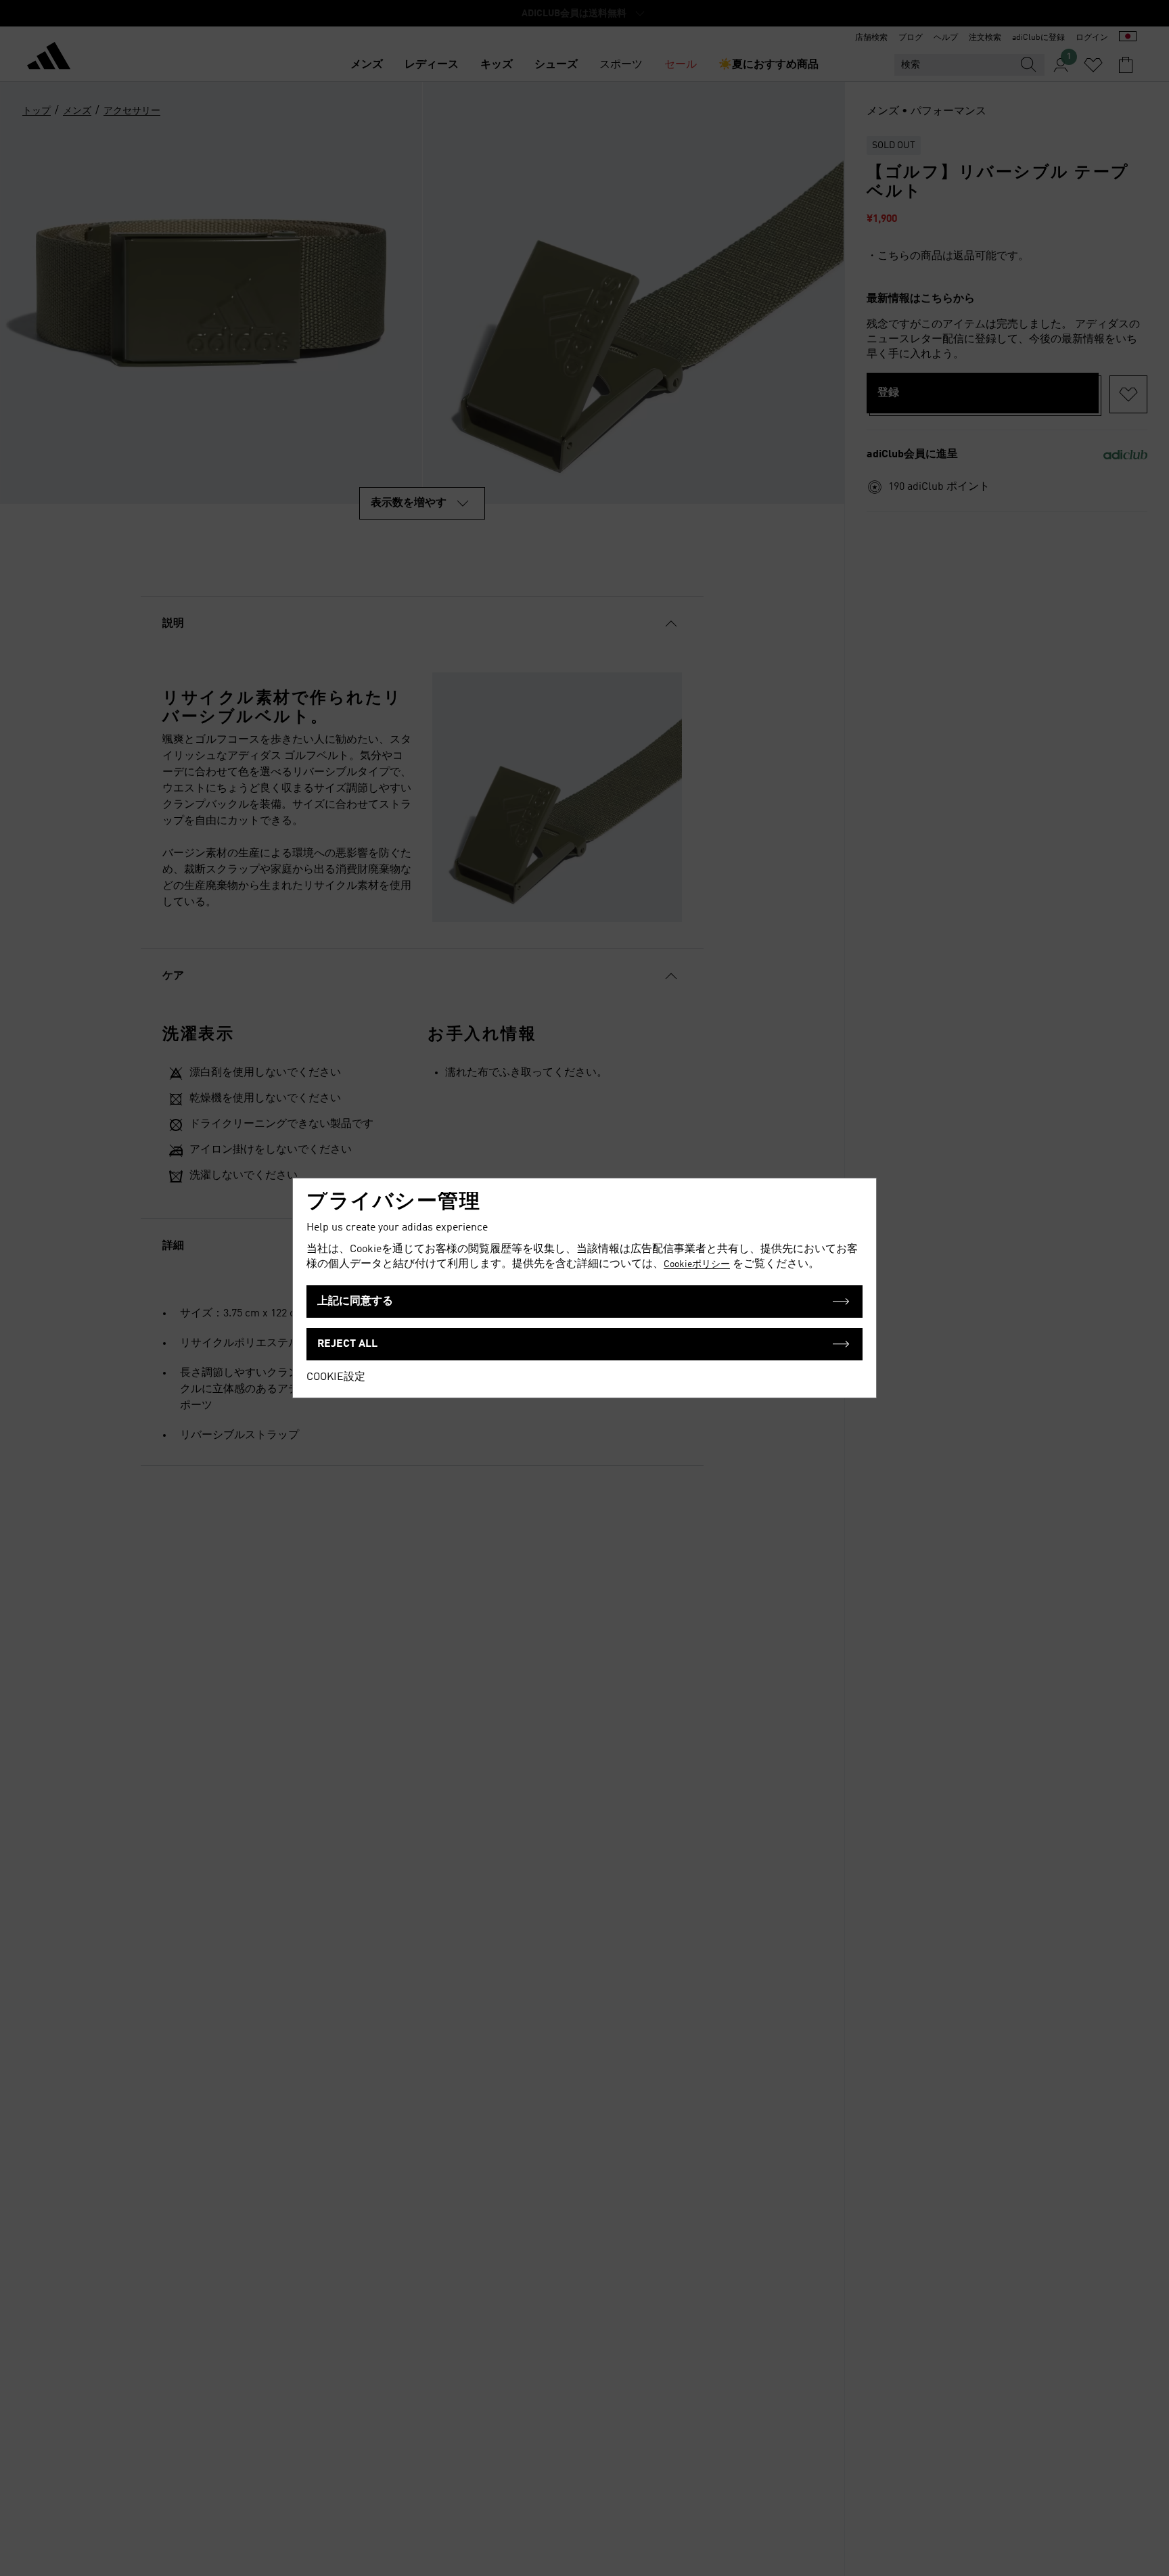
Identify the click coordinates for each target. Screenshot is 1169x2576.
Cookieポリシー (697, 1264)
